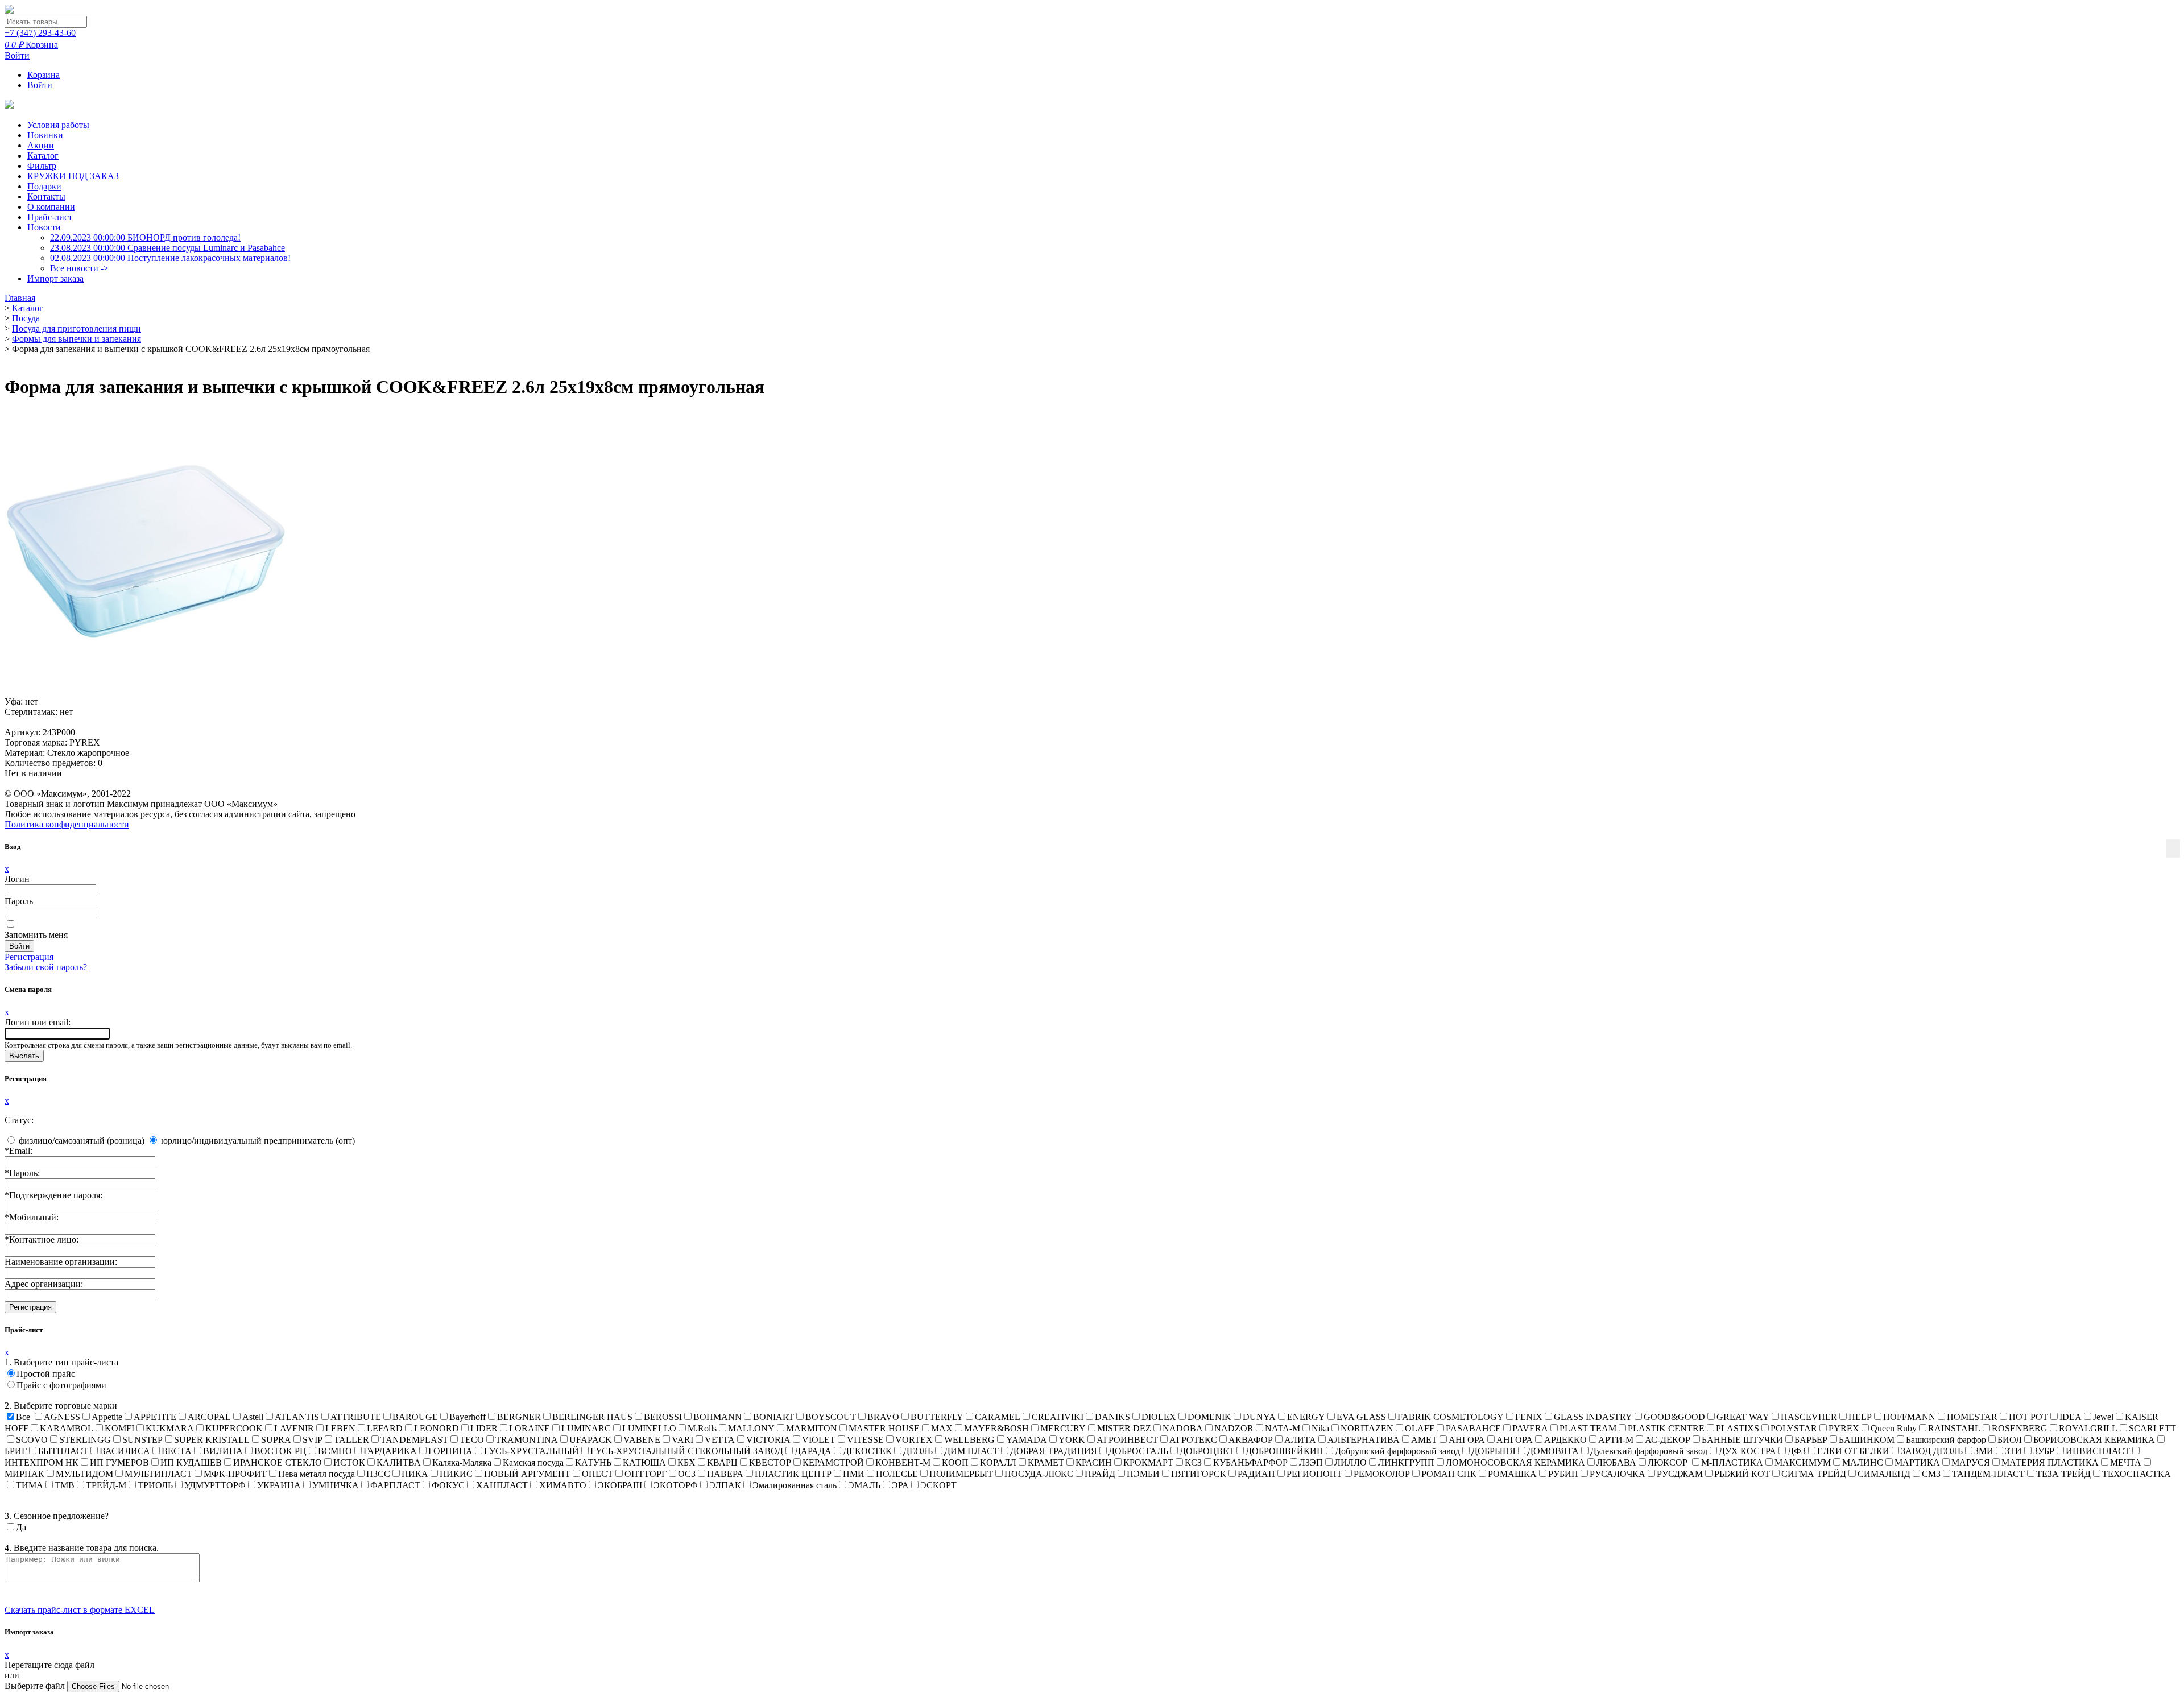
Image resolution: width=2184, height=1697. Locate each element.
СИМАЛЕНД (1884, 1474)
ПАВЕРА (725, 1474)
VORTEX (914, 1440)
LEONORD (437, 1428)
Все (23, 1417)
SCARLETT (2152, 1428)
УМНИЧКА (336, 1485)
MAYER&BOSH (996, 1428)
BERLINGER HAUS (592, 1417)
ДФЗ (1797, 1451)
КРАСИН (1094, 1462)
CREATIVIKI (1058, 1417)
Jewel (2103, 1417)
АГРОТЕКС (1193, 1440)
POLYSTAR (1794, 1428)
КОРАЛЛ (998, 1462)
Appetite (107, 1417)
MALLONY (751, 1428)
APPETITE (155, 1417)
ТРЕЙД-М (106, 1485)
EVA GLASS (1361, 1417)
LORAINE (530, 1428)
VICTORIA (768, 1440)
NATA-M (1283, 1428)
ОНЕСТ (597, 1474)
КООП (955, 1462)
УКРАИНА (279, 1485)
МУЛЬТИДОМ (84, 1474)
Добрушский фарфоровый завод (1397, 1451)
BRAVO (883, 1417)
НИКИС (456, 1474)
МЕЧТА (2126, 1462)
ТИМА (30, 1485)
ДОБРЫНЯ (1494, 1451)
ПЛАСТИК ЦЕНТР (793, 1474)
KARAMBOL (67, 1428)
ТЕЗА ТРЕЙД (2063, 1474)
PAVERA (1530, 1428)
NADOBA (1183, 1428)
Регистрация (29, 957)
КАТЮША (644, 1462)
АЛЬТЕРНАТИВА (1364, 1440)
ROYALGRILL (2088, 1428)
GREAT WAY (1743, 1417)
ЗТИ (2013, 1451)
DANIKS (1112, 1417)
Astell (253, 1417)
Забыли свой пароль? (46, 967)
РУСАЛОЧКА (1618, 1474)
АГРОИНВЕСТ (1127, 1440)
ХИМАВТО (563, 1485)
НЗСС (378, 1474)
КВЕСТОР (770, 1462)
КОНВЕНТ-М (903, 1462)
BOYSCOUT (831, 1417)
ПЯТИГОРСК (1199, 1474)
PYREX (1844, 1428)
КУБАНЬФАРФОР (1250, 1462)
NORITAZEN (1367, 1428)
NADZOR (1234, 1428)
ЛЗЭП (1311, 1462)
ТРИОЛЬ (155, 1485)
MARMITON (812, 1428)
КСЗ (1193, 1462)
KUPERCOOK (234, 1428)
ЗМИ (1984, 1451)
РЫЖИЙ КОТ (1742, 1474)
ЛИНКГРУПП (1406, 1462)
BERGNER (519, 1417)
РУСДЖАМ (1680, 1474)
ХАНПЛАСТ (502, 1485)
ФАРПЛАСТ (395, 1485)
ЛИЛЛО (1350, 1462)
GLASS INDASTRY (1593, 1417)
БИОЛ (2010, 1440)
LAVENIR (294, 1428)
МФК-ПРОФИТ (235, 1474)
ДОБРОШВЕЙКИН (1285, 1451)
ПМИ (854, 1474)
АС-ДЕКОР (1668, 1440)
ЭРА (900, 1485)
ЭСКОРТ (938, 1485)
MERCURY (1063, 1428)
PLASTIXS (1738, 1428)
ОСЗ (687, 1474)
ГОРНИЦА (450, 1451)
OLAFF (1420, 1428)
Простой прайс (46, 1374)
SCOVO (32, 1440)
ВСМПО (335, 1451)
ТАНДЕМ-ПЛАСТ (1988, 1474)
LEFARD (385, 1428)
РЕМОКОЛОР (1382, 1474)
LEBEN (340, 1428)
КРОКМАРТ (1148, 1462)
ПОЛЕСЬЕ (897, 1474)
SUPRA (276, 1440)
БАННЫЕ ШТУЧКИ (1742, 1440)
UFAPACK (591, 1440)
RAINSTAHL (1954, 1428)
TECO (472, 1440)
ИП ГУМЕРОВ (119, 1462)
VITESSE (865, 1440)
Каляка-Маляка (462, 1462)
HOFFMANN (1909, 1417)
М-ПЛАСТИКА (1732, 1462)
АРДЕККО (1565, 1440)
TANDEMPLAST (414, 1440)
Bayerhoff (468, 1417)
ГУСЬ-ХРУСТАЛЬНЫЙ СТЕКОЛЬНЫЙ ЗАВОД (687, 1451)
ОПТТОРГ (646, 1474)
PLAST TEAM (1588, 1428)
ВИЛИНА (223, 1451)
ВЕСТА (177, 1451)
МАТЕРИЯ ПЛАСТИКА (2050, 1462)
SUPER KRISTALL (212, 1440)
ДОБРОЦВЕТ (1207, 1451)
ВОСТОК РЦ (280, 1451)
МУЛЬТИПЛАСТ (158, 1474)
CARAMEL (998, 1417)
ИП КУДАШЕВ (191, 1462)
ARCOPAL (209, 1417)
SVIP (313, 1440)
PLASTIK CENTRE (1666, 1428)
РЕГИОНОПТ (1314, 1474)
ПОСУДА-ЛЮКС (1039, 1474)
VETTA (720, 1440)
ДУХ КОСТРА (1747, 1451)
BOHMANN (717, 1417)
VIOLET (819, 1440)
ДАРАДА (813, 1451)
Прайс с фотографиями (61, 1385)
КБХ (686, 1462)
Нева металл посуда (317, 1474)
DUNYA (1259, 1417)
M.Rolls (702, 1428)
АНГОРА (1467, 1440)
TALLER (351, 1440)
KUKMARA (170, 1428)
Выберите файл (36, 1686)
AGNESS (62, 1417)
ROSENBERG (2020, 1428)
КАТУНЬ (593, 1462)
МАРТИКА (1917, 1462)
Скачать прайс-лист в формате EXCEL (80, 1610)
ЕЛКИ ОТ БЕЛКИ (1853, 1451)
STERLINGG (85, 1440)
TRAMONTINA (527, 1440)
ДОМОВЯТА (1553, 1451)
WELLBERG (969, 1440)
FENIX (1529, 1417)
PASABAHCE (1473, 1428)
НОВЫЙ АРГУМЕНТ (527, 1474)
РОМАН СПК (1449, 1474)
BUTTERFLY (937, 1417)
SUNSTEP (142, 1440)
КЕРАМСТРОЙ (833, 1462)
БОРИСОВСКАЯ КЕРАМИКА (2094, 1440)
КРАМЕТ (1046, 1462)
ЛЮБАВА (1616, 1462)
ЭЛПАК (725, 1485)
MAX (942, 1428)
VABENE (642, 1440)
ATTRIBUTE (356, 1417)
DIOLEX (1159, 1417)
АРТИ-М (1616, 1440)
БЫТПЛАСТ (63, 1451)
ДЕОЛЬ (918, 1451)
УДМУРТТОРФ (215, 1485)
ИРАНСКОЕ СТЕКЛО (278, 1462)
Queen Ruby (1894, 1428)
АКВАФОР (1251, 1440)
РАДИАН (1256, 1474)
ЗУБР (2044, 1451)
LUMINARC (586, 1428)
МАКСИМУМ (1803, 1462)
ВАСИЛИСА (125, 1451)
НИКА (415, 1474)
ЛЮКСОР (1669, 1462)
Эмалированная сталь (795, 1485)
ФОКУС (448, 1485)
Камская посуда (533, 1462)
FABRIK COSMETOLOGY (1451, 1417)
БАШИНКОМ (1867, 1440)
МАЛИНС (1863, 1462)
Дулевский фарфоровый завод (1649, 1451)
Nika (1320, 1428)
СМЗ (1931, 1474)
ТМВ (65, 1485)
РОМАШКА (1512, 1474)
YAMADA (1027, 1440)
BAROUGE (415, 1417)
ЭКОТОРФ (676, 1485)
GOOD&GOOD (1674, 1417)
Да (21, 1527)
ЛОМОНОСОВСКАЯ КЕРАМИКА (1515, 1462)
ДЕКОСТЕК (867, 1451)
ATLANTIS (297, 1417)
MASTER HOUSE (884, 1428)
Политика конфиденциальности (67, 824)
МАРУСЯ (1971, 1462)
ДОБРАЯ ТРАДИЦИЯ (1054, 1451)
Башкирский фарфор (1946, 1440)
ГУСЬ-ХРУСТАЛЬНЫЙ (531, 1451)
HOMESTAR (1972, 1417)
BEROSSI (663, 1417)
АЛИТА (1300, 1440)
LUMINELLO (649, 1428)
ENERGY (1306, 1417)
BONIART (773, 1417)
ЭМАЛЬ (864, 1485)
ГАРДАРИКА (390, 1451)
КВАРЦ (722, 1462)
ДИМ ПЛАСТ (971, 1451)
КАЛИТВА (399, 1462)
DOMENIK (1209, 1417)
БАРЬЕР (1811, 1440)
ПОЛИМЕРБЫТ (961, 1474)
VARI (682, 1440)
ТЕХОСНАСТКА (2137, 1474)
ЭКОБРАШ (620, 1485)
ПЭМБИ (1143, 1474)
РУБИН (1563, 1474)
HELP (1860, 1417)
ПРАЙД (1100, 1474)
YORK (1072, 1440)
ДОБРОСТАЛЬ (1138, 1451)
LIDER (484, 1428)
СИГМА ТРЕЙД (1814, 1474)
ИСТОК (349, 1462)
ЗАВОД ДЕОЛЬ (1932, 1451)
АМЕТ (1424, 1440)
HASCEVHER (1809, 1417)
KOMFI (119, 1428)
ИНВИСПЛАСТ (2098, 1451)
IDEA (2071, 1417)
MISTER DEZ (1124, 1428)
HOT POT (2028, 1417)
